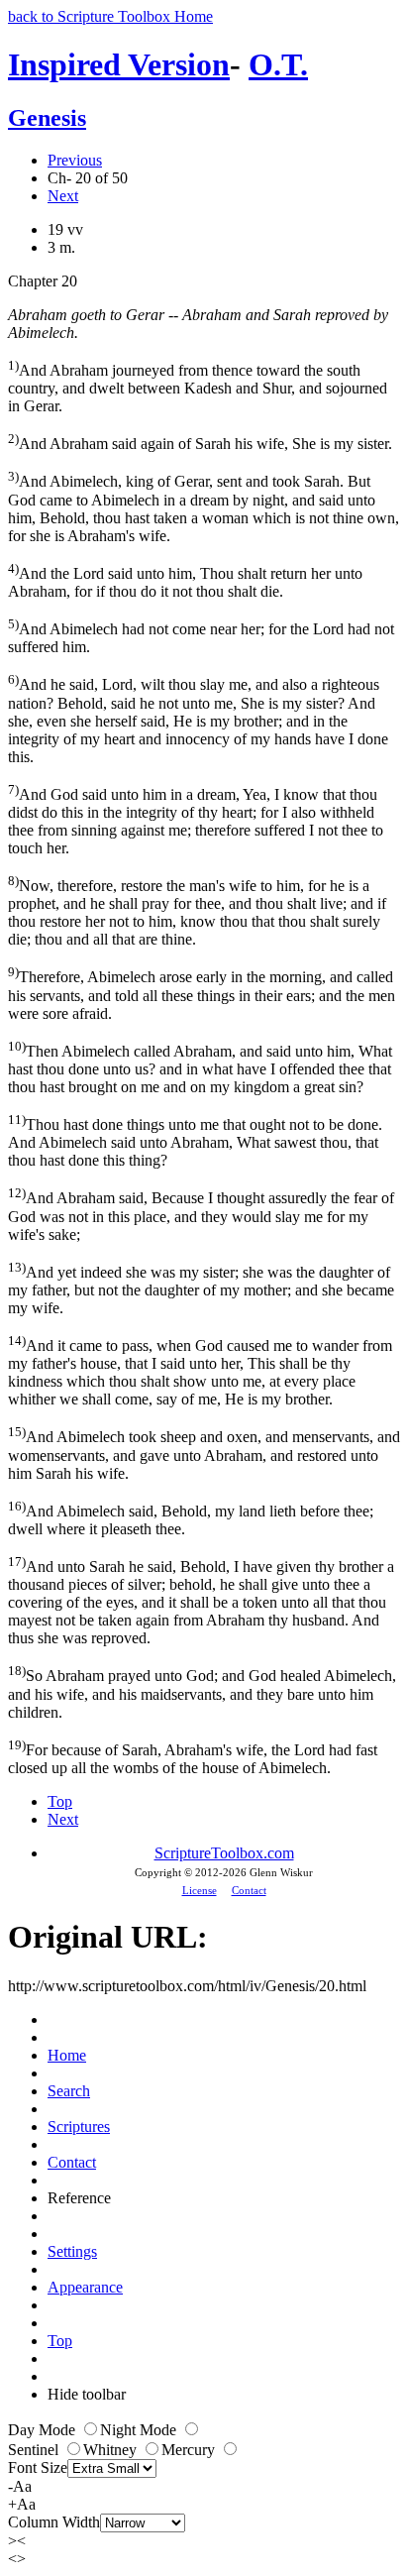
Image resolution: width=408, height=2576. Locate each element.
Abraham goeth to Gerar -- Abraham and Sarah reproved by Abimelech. (198, 324)
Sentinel (35, 2450)
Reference (79, 2198)
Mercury (190, 2450)
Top (60, 1801)
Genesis (47, 118)
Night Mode (140, 2430)
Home (67, 2055)
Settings (72, 2251)
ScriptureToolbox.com (224, 1853)
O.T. (278, 64)
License (200, 1890)
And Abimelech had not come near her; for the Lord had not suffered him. (201, 636)
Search (69, 2091)
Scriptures (79, 2127)
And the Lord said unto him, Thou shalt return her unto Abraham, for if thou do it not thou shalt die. (185, 580)
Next (63, 196)
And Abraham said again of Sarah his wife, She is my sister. (200, 442)
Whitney (112, 2450)
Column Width (54, 2522)
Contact (249, 1890)
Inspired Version (119, 64)
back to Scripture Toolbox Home (110, 16)
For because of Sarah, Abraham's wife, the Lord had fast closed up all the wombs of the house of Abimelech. (193, 1757)
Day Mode (44, 2430)
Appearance (85, 2287)
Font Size (38, 2467)
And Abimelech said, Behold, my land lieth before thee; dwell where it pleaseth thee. (191, 1518)
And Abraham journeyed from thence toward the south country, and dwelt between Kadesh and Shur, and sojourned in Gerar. (198, 386)
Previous (75, 160)
